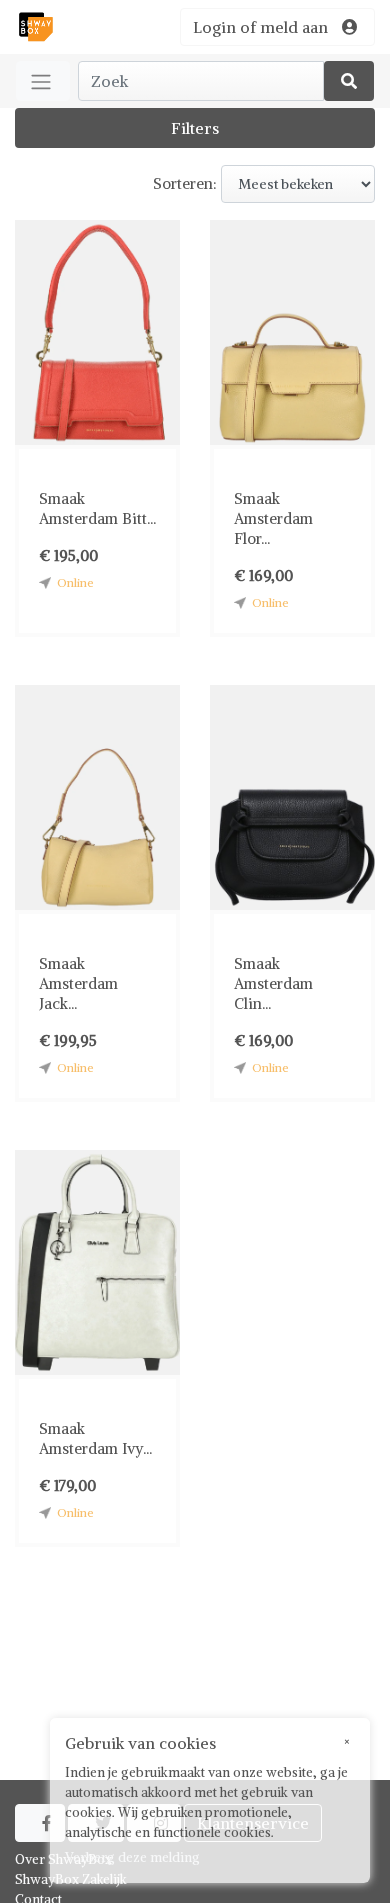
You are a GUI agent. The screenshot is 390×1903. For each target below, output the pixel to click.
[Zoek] (349, 81)
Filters (195, 128)
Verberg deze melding (132, 1857)
